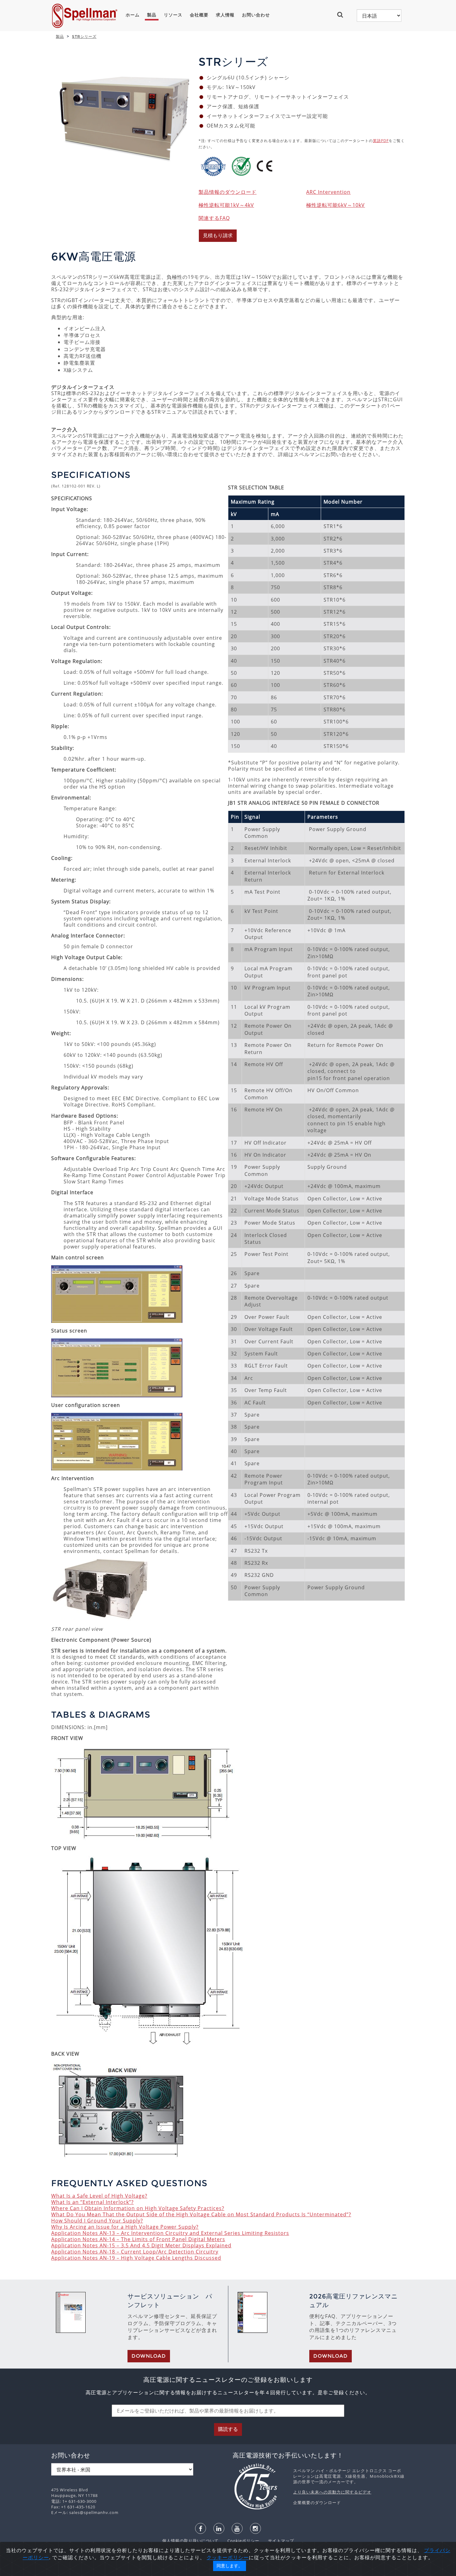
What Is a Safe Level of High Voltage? (99, 2196)
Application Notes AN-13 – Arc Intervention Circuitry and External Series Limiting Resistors (170, 2233)
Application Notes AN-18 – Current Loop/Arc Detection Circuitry (135, 2252)
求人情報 (225, 15)
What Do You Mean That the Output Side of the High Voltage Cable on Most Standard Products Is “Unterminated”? (201, 2214)
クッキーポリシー (228, 2557)
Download (149, 2356)
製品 (152, 15)
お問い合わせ (256, 15)
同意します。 (230, 2566)
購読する (228, 2429)
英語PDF (381, 141)
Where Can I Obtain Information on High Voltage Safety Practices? (138, 2208)
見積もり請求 (218, 236)
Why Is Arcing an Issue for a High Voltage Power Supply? (125, 2227)
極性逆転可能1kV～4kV (226, 205)
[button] (343, 15)
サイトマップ (277, 2541)
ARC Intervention (328, 192)
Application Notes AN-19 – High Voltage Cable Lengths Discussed (136, 2258)
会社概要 (199, 15)
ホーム (133, 15)
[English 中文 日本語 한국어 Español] (379, 16)
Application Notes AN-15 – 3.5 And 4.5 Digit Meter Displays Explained (141, 2245)
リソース (173, 15)
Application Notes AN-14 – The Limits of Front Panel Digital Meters (138, 2239)
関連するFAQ (214, 218)
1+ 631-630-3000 (79, 2501)
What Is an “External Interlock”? (92, 2202)
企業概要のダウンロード (317, 2503)
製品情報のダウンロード (228, 192)
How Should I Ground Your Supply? (97, 2221)
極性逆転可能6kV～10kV (335, 205)
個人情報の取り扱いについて (191, 2541)
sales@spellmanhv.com (94, 2512)
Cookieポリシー (240, 2541)
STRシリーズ (84, 36)
